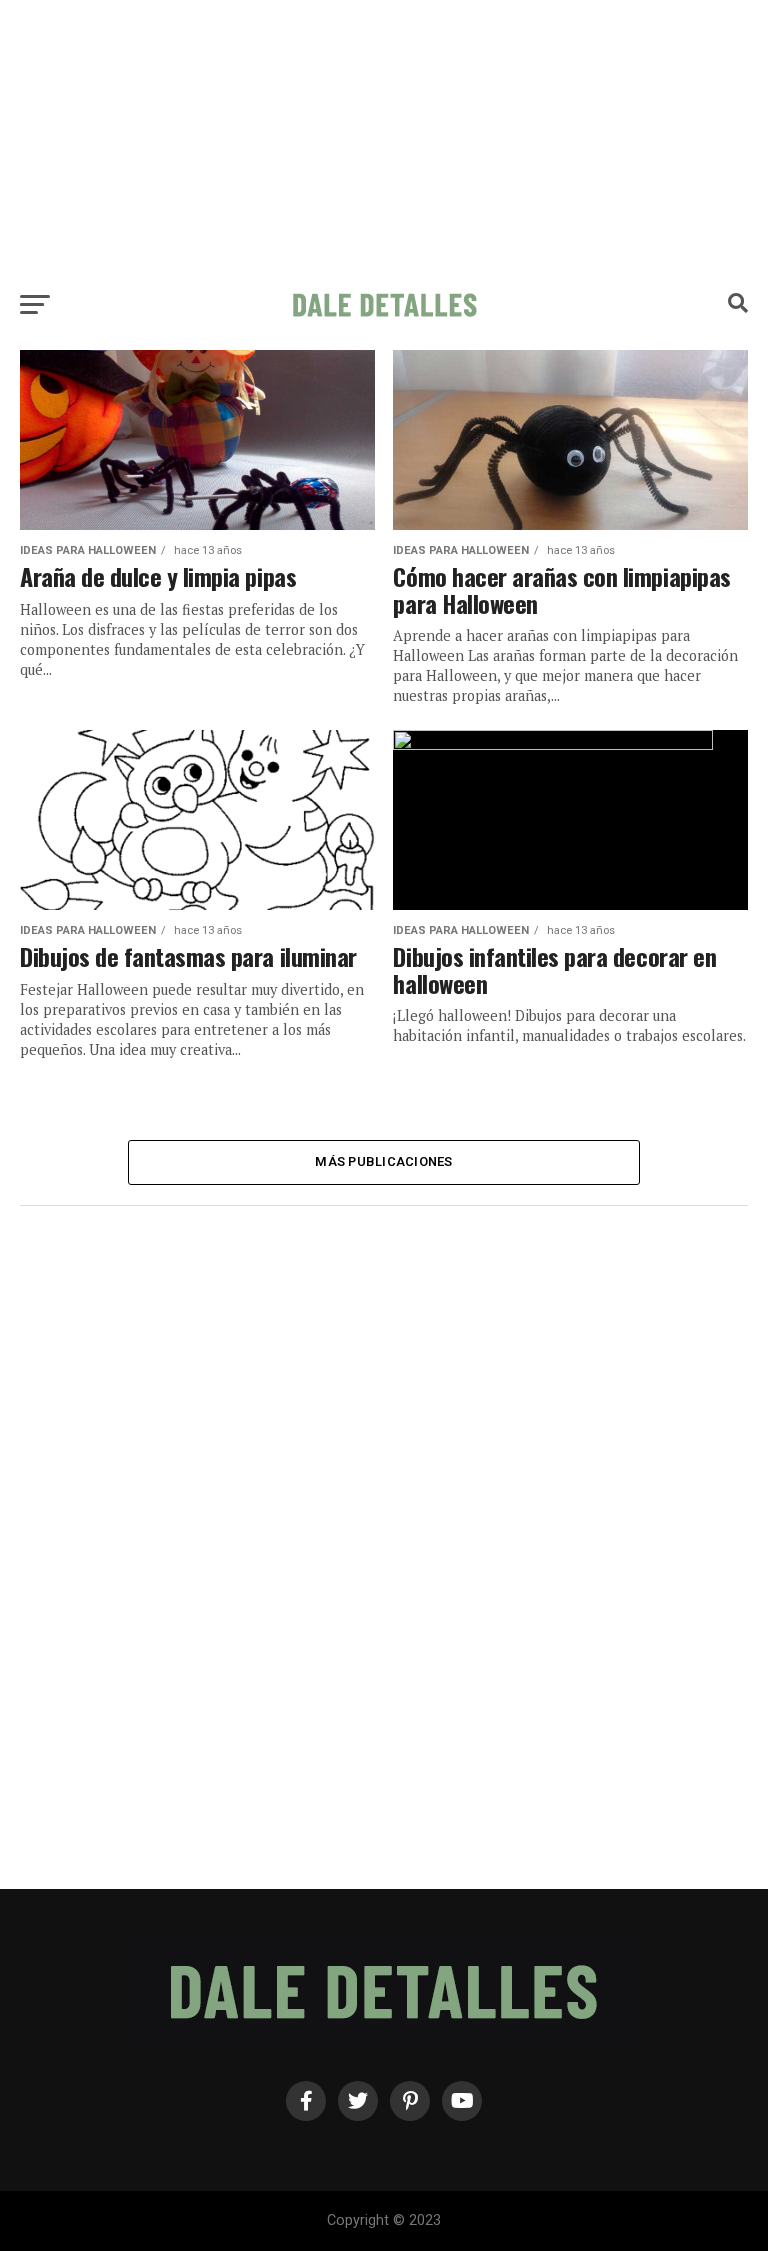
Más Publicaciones (383, 1161)
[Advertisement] (384, 140)
